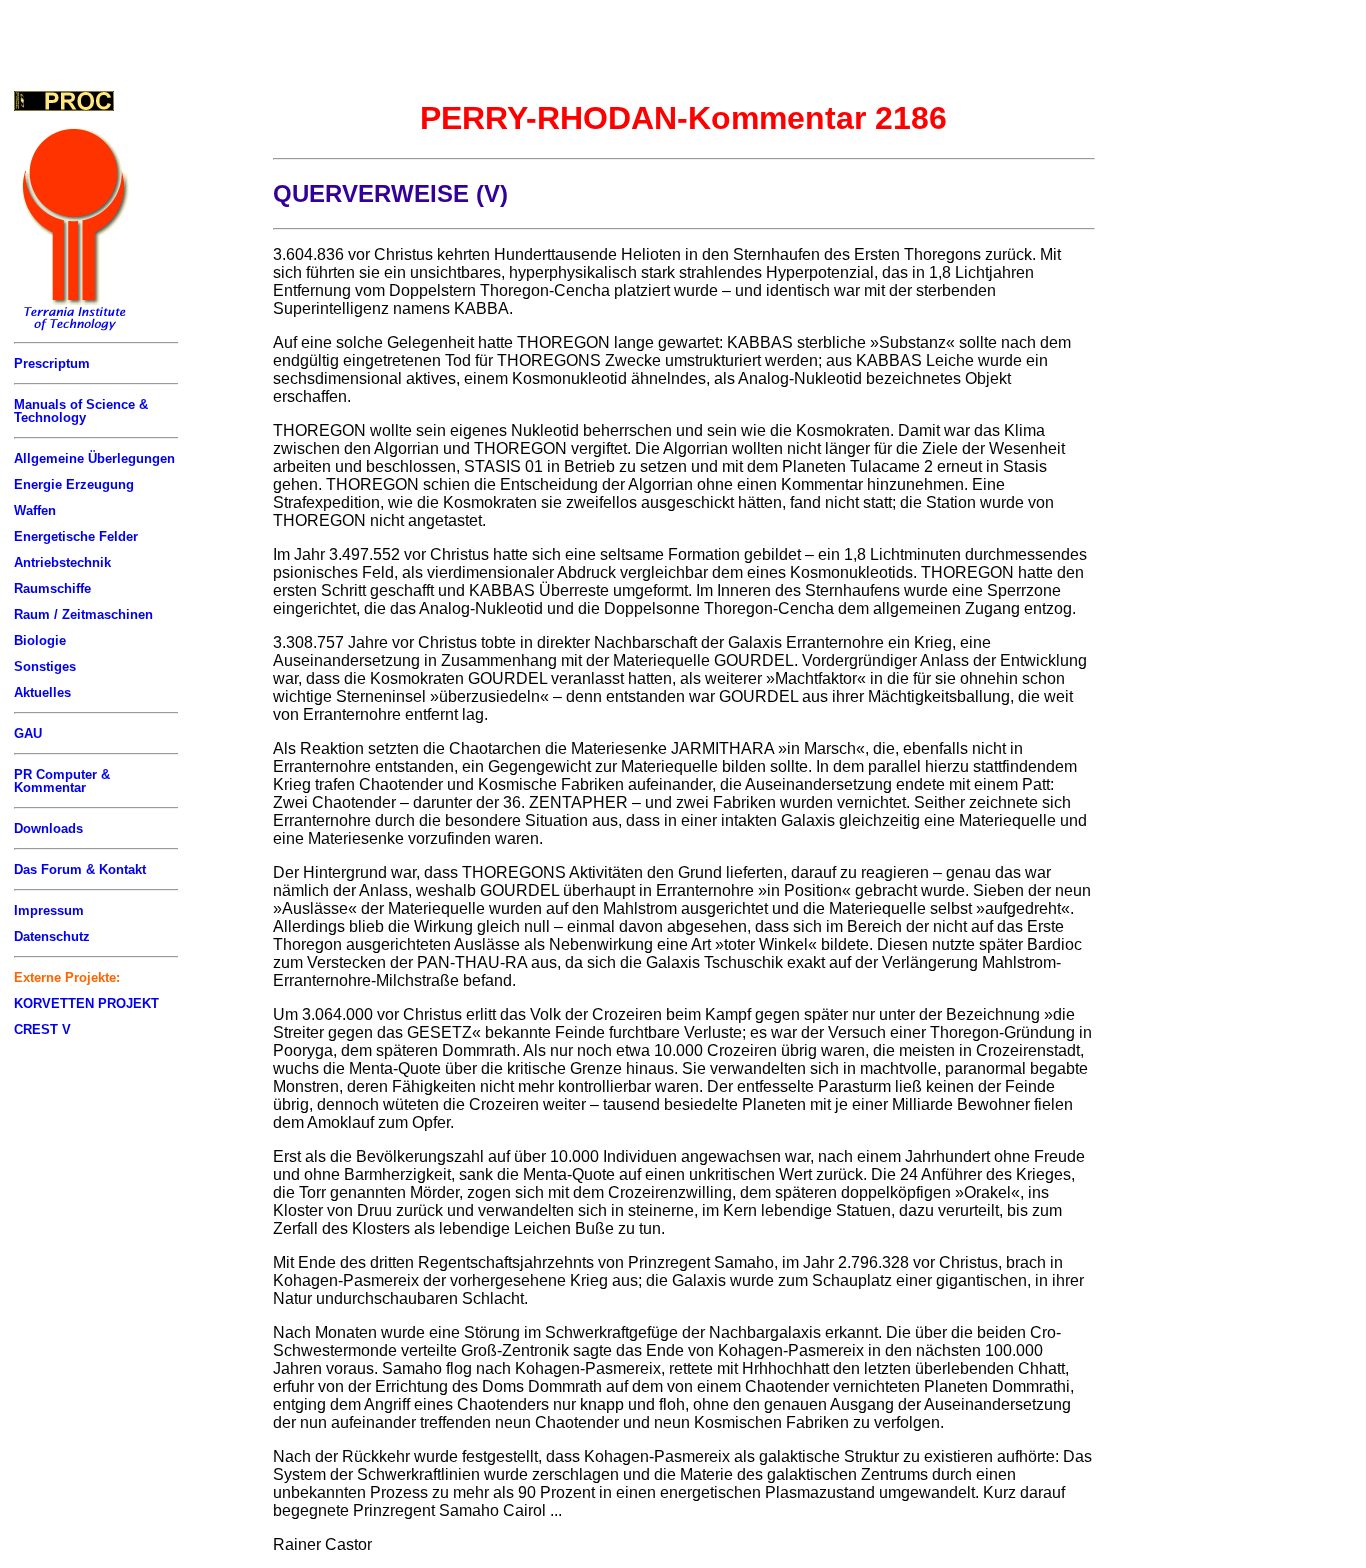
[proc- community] (64, 101)
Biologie (40, 640)
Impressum (49, 910)
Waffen (35, 510)
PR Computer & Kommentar (62, 781)
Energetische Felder (76, 536)
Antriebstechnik (62, 562)
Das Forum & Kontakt (80, 869)
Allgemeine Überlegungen (94, 458)
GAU (28, 733)
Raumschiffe (52, 588)
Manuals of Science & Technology (81, 411)
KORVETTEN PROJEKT (86, 1003)
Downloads (48, 828)
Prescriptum (52, 363)
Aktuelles (42, 692)
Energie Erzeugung (74, 484)
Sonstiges (45, 666)
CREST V (42, 1029)
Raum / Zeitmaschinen (83, 614)
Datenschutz (52, 936)
